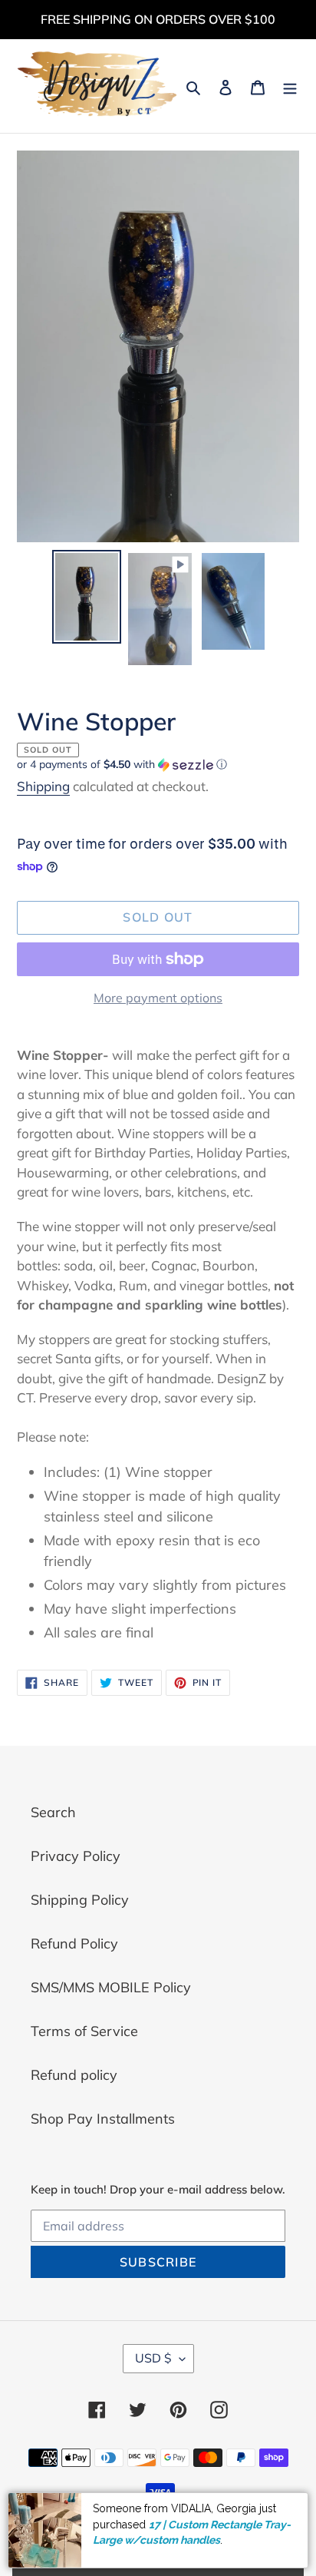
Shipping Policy (80, 1900)
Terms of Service (84, 2031)
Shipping (43, 786)
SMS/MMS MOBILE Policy (111, 1987)
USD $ (153, 2358)
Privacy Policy (76, 1856)
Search (53, 1812)
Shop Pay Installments (103, 2119)
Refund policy (74, 2075)
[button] (122, 765)
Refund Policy (74, 1944)
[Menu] (290, 86)
